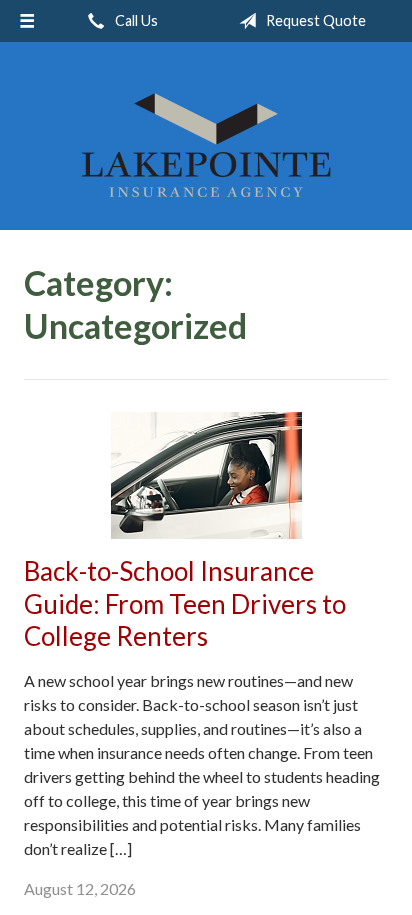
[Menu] (27, 21)
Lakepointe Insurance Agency (206, 145)
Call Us (135, 20)
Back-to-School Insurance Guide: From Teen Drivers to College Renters (185, 603)
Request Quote (314, 20)
